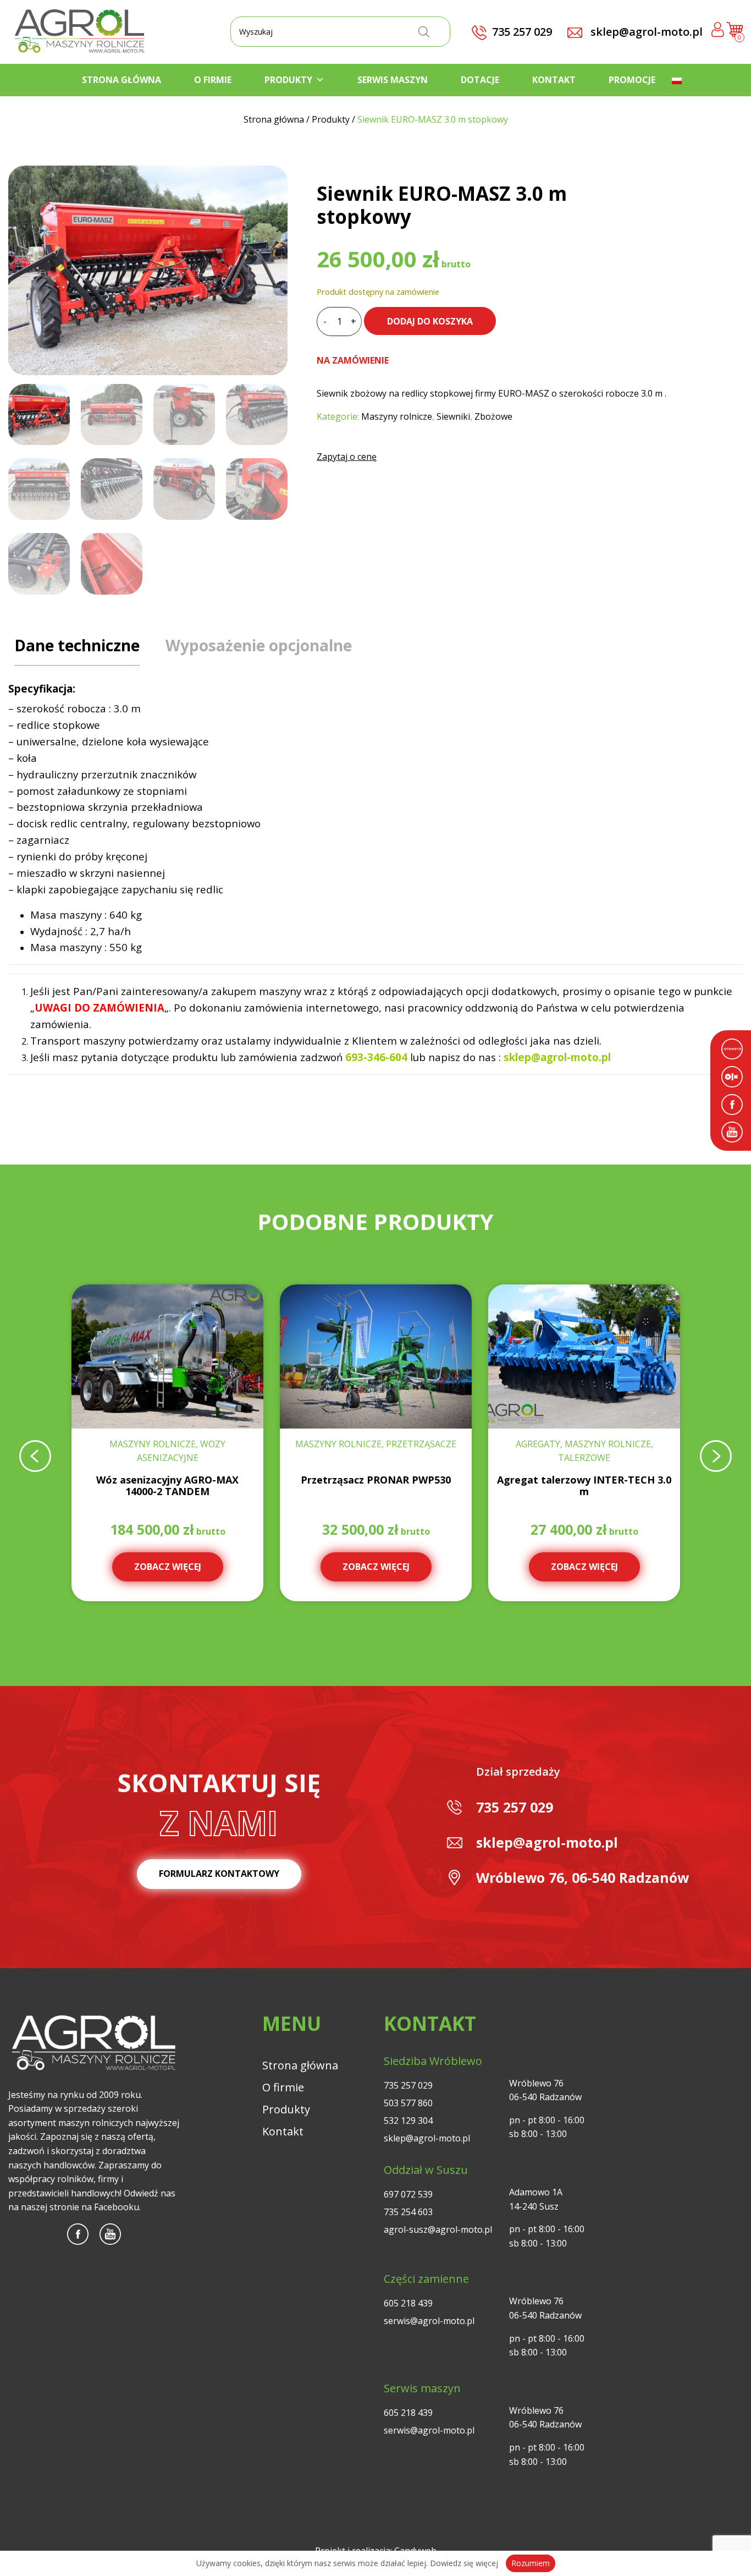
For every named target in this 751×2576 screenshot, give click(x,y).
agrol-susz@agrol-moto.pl (438, 2229)
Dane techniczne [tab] (77, 645)
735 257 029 (515, 1807)
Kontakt (554, 80)
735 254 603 (408, 2212)
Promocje (632, 80)
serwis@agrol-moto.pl (429, 2321)
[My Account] (718, 32)
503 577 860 (408, 2103)
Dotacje (480, 80)
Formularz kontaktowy (219, 1874)
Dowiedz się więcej (464, 2563)
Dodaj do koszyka (430, 321)
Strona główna (122, 80)
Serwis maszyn (393, 80)
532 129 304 (408, 2121)
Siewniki (453, 416)
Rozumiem (531, 2563)
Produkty (288, 80)
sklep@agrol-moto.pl (645, 32)
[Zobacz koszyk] (735, 34)
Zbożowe (493, 416)
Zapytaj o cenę (347, 457)
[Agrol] (80, 32)
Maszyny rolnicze (397, 416)
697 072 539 (408, 2194)
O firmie (213, 80)
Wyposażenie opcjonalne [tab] (259, 645)
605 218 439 (408, 2303)
